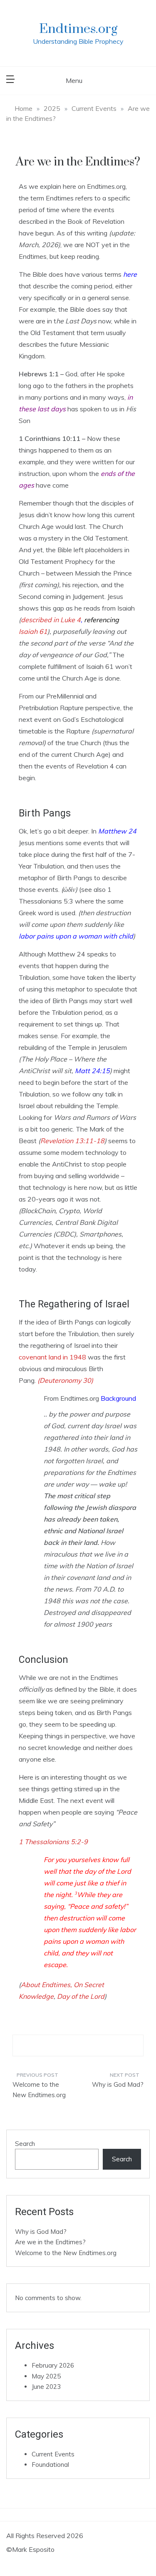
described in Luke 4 (51, 620)
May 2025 (46, 2376)
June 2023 (46, 2387)
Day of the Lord (81, 1996)
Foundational (50, 2465)
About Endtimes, (46, 1985)
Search (25, 2144)
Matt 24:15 (92, 1071)
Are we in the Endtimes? (50, 2242)
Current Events (53, 2454)
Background (118, 1398)
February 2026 (53, 2365)
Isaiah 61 (33, 631)
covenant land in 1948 (52, 1357)
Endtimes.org (78, 29)
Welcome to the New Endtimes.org (39, 2090)
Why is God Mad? (118, 2084)
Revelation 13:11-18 (72, 1141)
